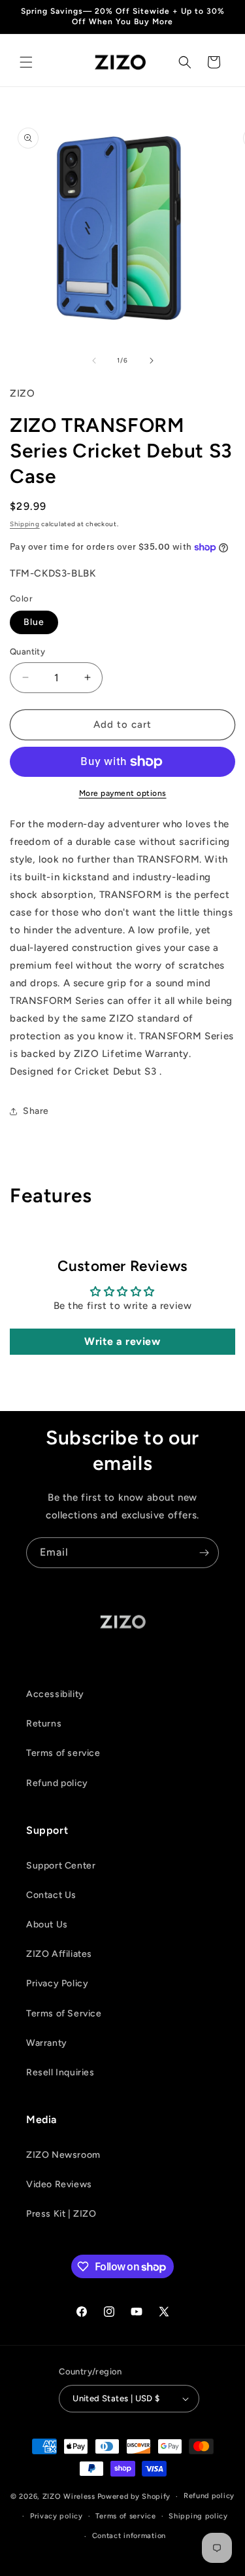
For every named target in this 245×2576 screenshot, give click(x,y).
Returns (44, 1724)
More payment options (123, 793)
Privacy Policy (57, 1983)
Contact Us (51, 1895)
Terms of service (63, 1753)
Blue (34, 622)
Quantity (27, 652)
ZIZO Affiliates (59, 1954)
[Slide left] (94, 361)
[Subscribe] (204, 1553)
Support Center (61, 1866)
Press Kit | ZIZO (61, 2214)
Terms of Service (64, 2013)
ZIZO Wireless (69, 2496)
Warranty (47, 2043)
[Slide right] (152, 361)
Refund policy (57, 1783)
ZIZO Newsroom (63, 2155)
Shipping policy (198, 2516)
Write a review (122, 1341)
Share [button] (36, 1111)
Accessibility (55, 1694)
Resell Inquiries (60, 2072)
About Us (47, 1924)
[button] (26, 62)
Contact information (129, 2536)
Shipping (25, 524)
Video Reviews (59, 2184)
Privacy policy (57, 2516)
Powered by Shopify (134, 2496)
